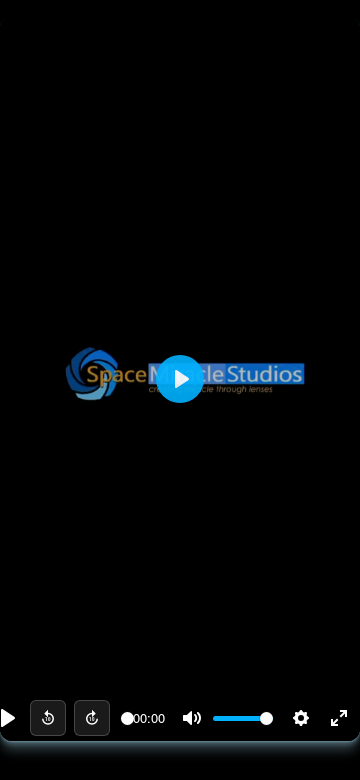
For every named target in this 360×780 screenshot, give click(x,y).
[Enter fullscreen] (339, 718)
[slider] (127, 718)
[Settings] (301, 718)
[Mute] (192, 718)
